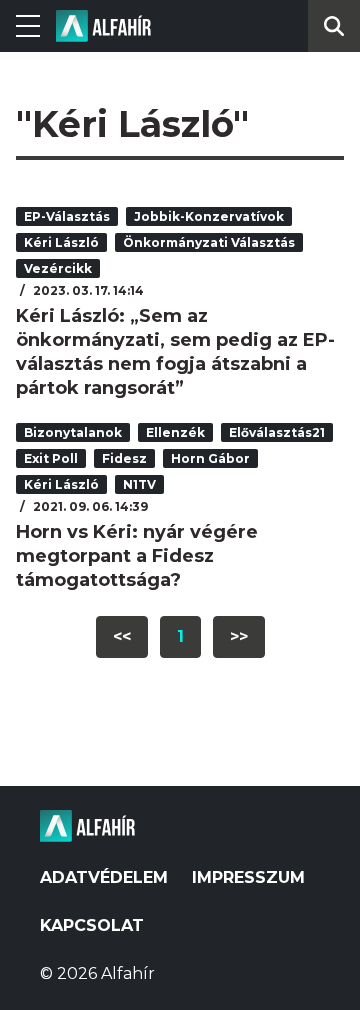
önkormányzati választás (209, 242)
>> (239, 636)
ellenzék (175, 432)
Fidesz (124, 458)
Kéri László (61, 242)
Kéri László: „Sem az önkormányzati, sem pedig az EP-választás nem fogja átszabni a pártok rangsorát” (175, 352)
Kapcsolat (92, 925)
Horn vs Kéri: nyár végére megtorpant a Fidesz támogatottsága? (137, 556)
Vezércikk (58, 268)
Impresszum (248, 877)
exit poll (51, 458)
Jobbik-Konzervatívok (209, 216)
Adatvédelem (104, 877)
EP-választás (67, 216)
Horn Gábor (210, 458)
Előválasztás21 (277, 432)
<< (122, 636)
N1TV (139, 484)
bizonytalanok (73, 432)
